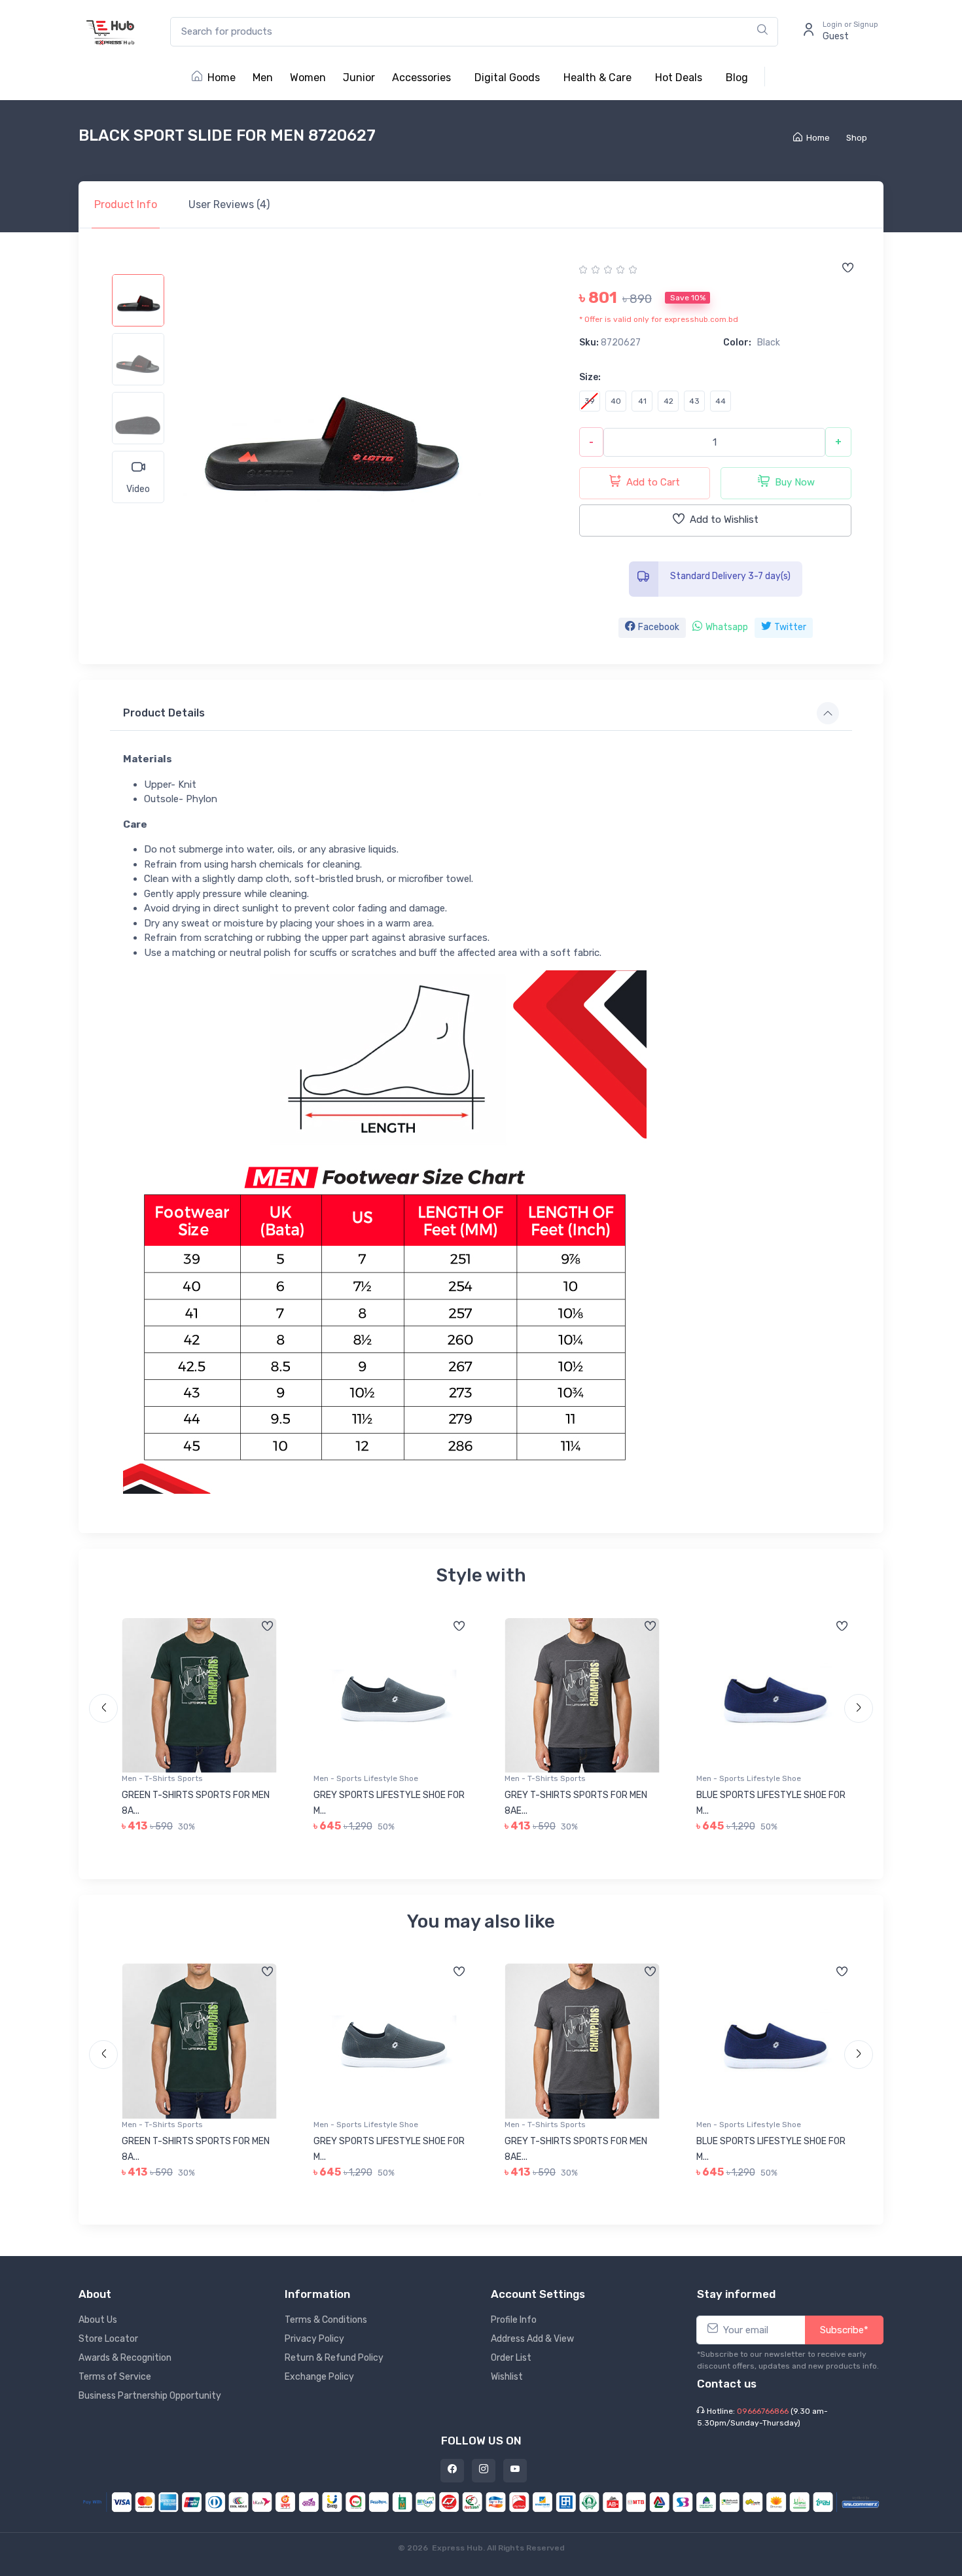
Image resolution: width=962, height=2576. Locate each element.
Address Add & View (532, 2339)
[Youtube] (515, 2471)
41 (642, 401)
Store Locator (108, 2339)
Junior (359, 78)
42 (668, 401)
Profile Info (514, 2320)
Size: (590, 377)
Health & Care (597, 78)
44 (721, 401)
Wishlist (507, 2377)
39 (590, 401)
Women (308, 78)
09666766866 (763, 2411)
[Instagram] (484, 2471)
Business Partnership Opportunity (150, 2396)
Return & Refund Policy (334, 2358)
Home (222, 78)
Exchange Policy (319, 2377)
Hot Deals (679, 78)
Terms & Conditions (326, 2320)
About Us (98, 2320)
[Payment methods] (481, 2501)
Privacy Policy (314, 2339)
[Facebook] (452, 2471)
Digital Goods (507, 78)
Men (263, 78)
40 (616, 401)
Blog (737, 78)
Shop (857, 138)
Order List (511, 2358)
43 (694, 401)
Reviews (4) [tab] (229, 204)
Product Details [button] (164, 713)
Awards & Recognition (125, 2358)
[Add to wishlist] (847, 269)
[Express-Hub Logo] (111, 32)
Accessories (421, 78)
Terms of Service (115, 2377)
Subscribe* (844, 2330)
